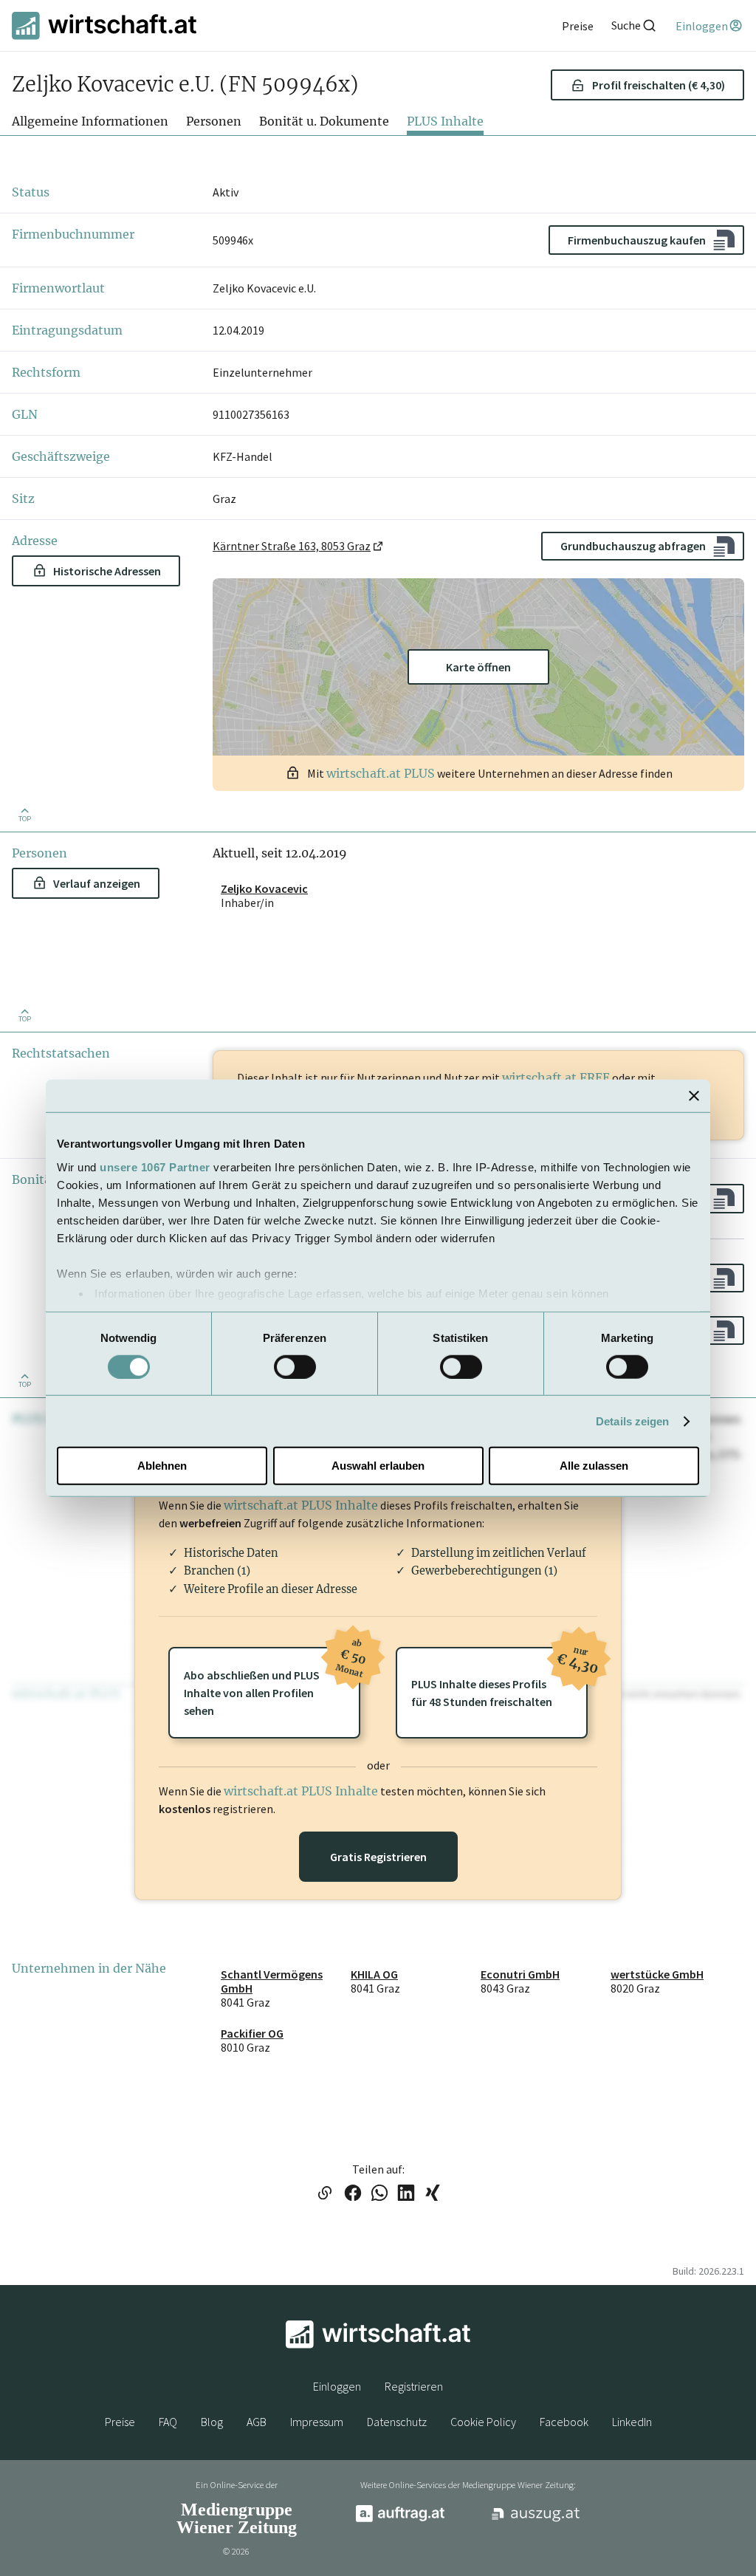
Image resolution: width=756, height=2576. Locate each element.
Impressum (317, 2422)
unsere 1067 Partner (155, 1167)
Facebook (564, 2422)
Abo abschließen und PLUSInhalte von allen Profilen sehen (272, 1682)
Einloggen (337, 2386)
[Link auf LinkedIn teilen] (406, 2194)
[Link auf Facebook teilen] (353, 2194)
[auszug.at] (536, 2519)
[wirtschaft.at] (104, 25)
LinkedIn (632, 2422)
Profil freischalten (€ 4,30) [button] (659, 85)
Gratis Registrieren (378, 1857)
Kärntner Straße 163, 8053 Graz (292, 546)
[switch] (295, 1367)
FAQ (168, 2422)
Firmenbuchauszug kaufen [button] (637, 240)
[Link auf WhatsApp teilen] (379, 2194)
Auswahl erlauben (378, 1466)
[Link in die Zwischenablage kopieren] (324, 2194)
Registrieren (414, 2386)
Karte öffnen (478, 667)
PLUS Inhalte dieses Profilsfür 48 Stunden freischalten (499, 1678)
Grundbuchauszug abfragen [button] (633, 546)
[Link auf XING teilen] (433, 2194)
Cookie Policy (483, 2422)
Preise (120, 2422)
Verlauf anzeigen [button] (97, 883)
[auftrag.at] (400, 2518)
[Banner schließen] (694, 1096)
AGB (257, 2422)
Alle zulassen (594, 1466)
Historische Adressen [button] (107, 571)
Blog (212, 2422)
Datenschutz (397, 2422)
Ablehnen (162, 1466)
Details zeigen (632, 1421)
